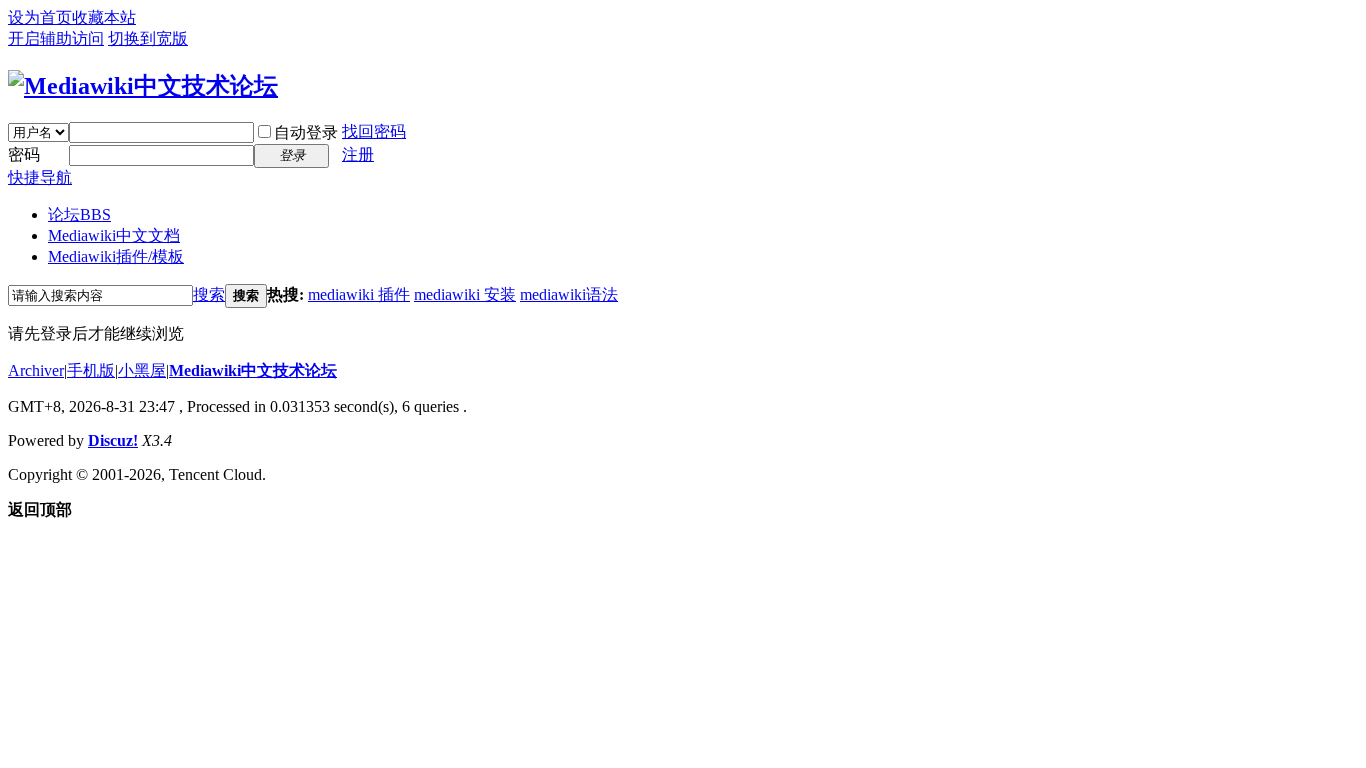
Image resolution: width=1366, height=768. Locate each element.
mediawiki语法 (569, 294)
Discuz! (113, 440)
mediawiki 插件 (359, 294)
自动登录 (306, 132)
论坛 (79, 214)
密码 (24, 154)
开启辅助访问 (56, 38)
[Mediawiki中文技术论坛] (143, 86)
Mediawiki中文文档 (114, 235)
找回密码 (374, 131)
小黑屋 (142, 370)
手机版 (91, 370)
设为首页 (40, 17)
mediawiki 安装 (465, 294)
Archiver (36, 370)
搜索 (209, 294)
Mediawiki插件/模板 (116, 256)
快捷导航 (40, 177)
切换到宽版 (148, 38)
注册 (358, 154)
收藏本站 (104, 17)
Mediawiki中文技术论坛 (253, 370)
